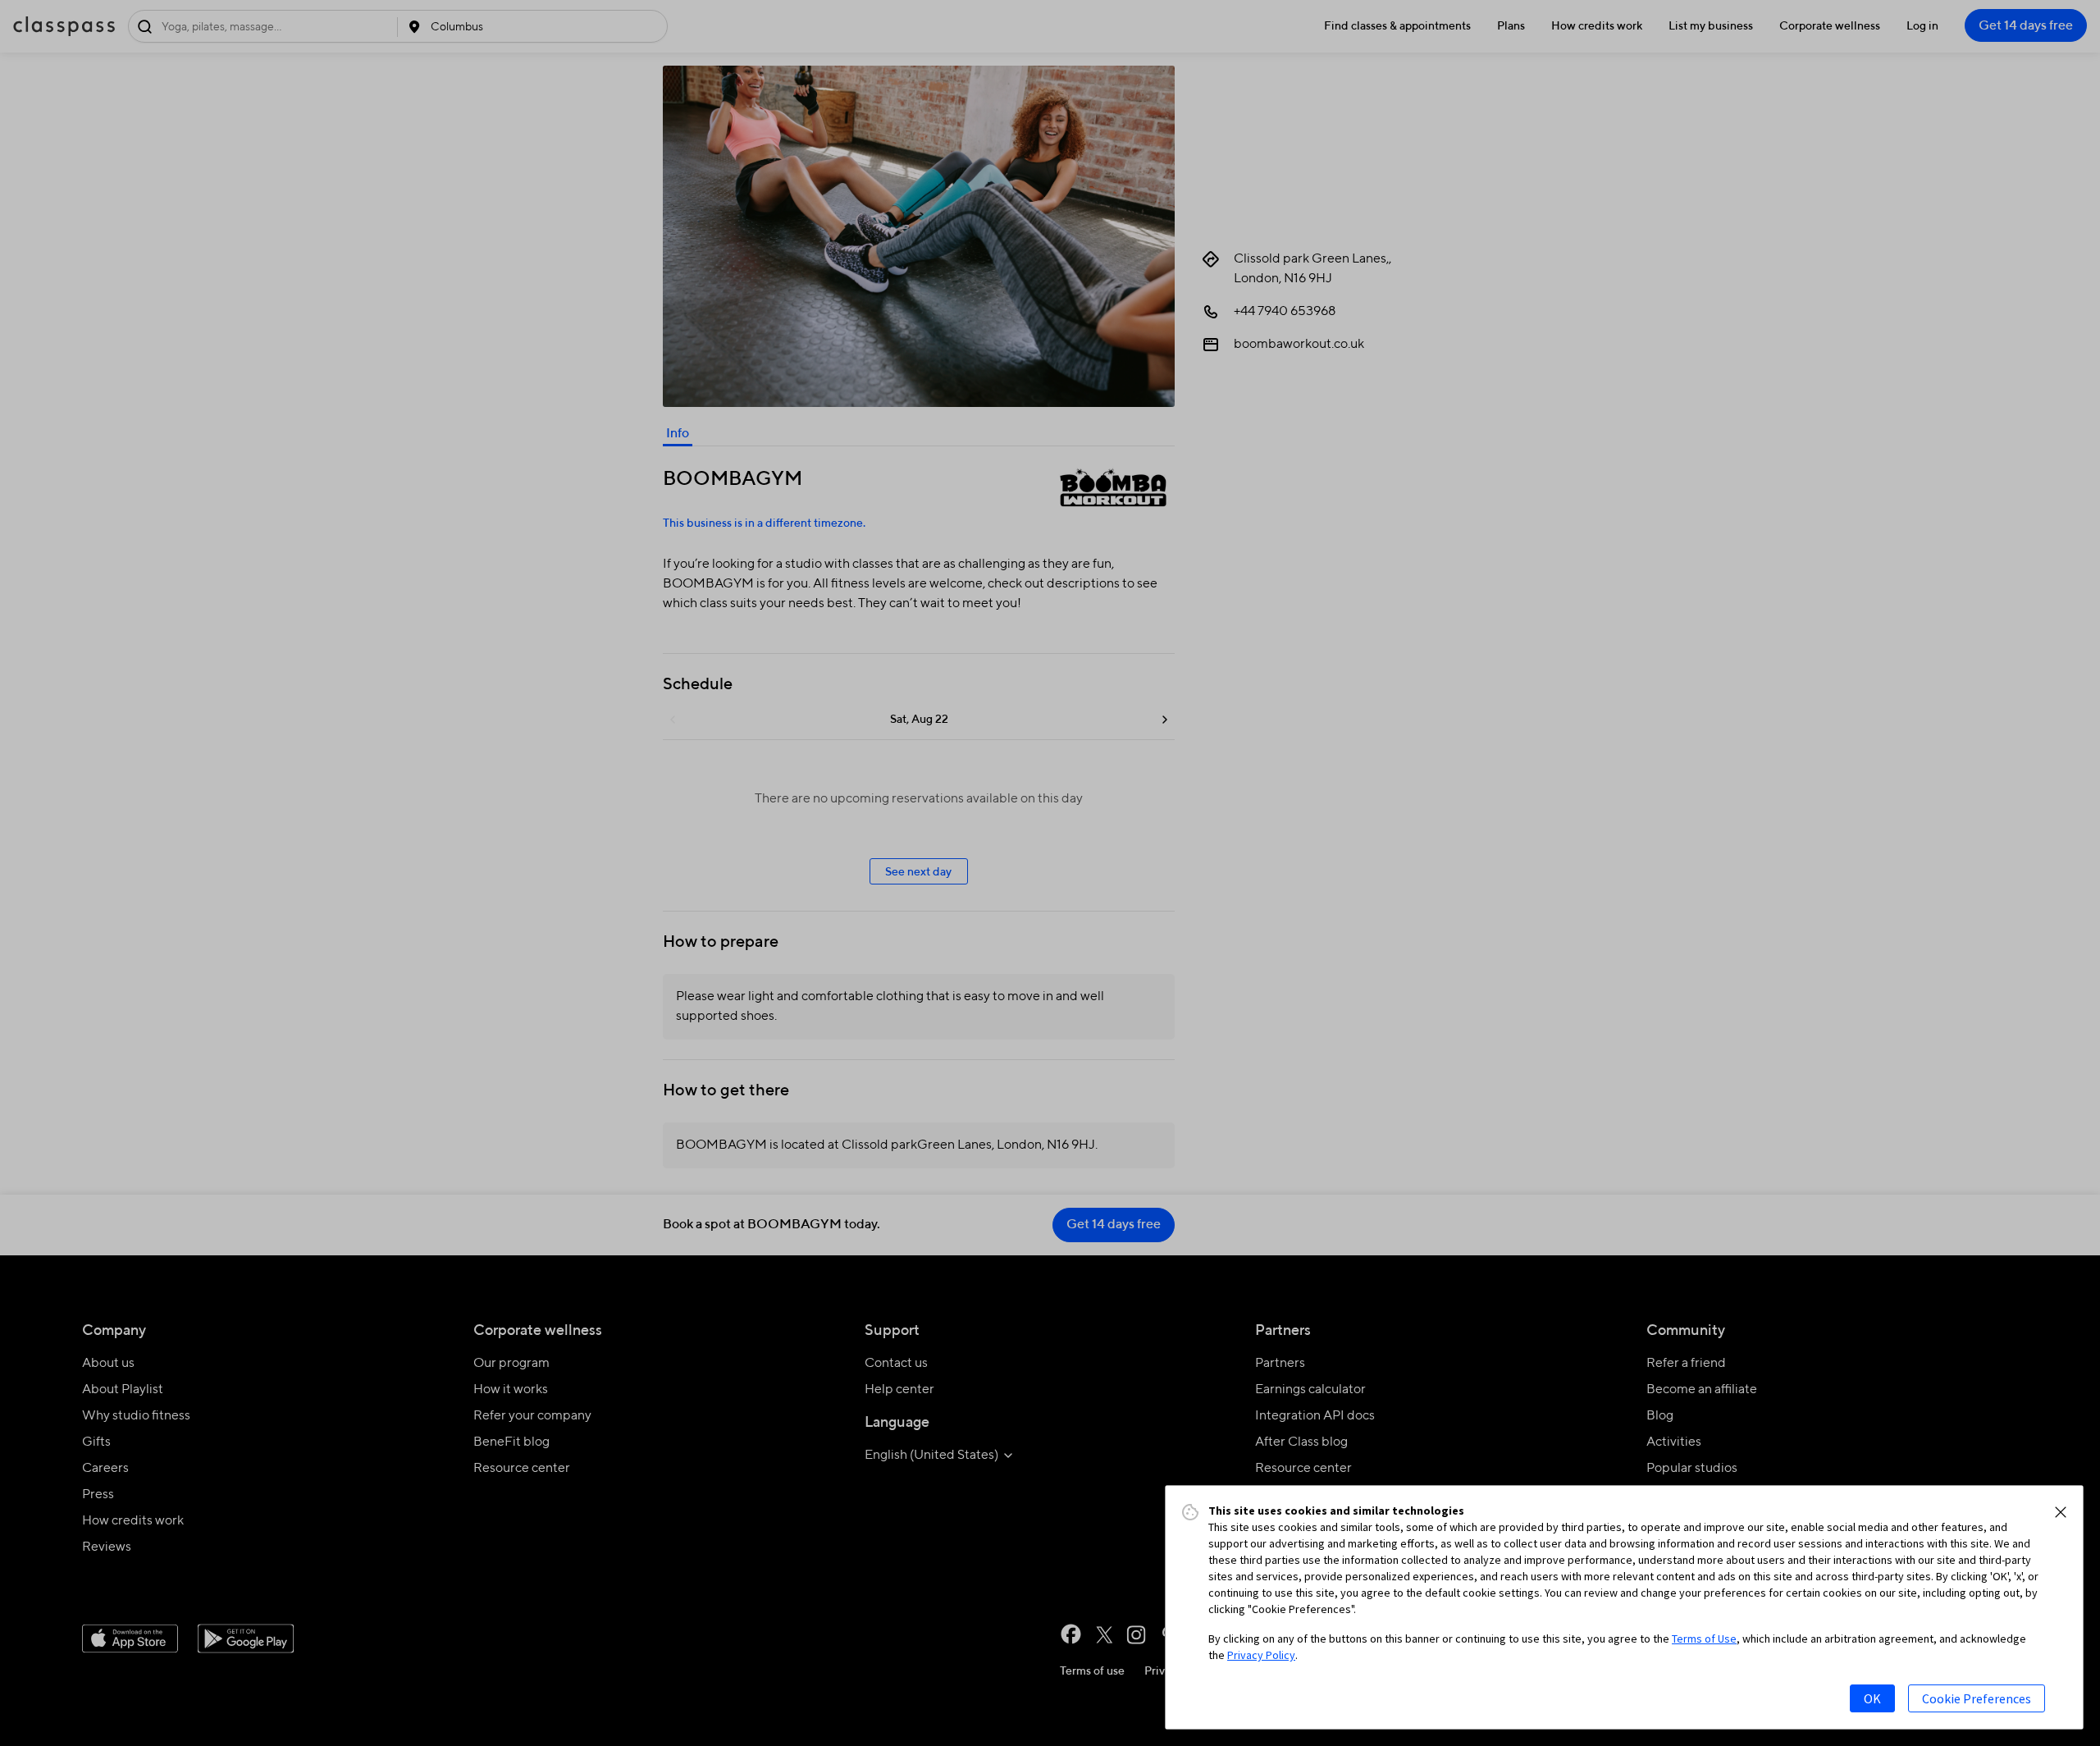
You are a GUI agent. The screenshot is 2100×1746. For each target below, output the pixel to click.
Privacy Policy (1261, 1655)
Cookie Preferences (1977, 1698)
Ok (1872, 1698)
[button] (2061, 1512)
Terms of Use (1704, 1639)
